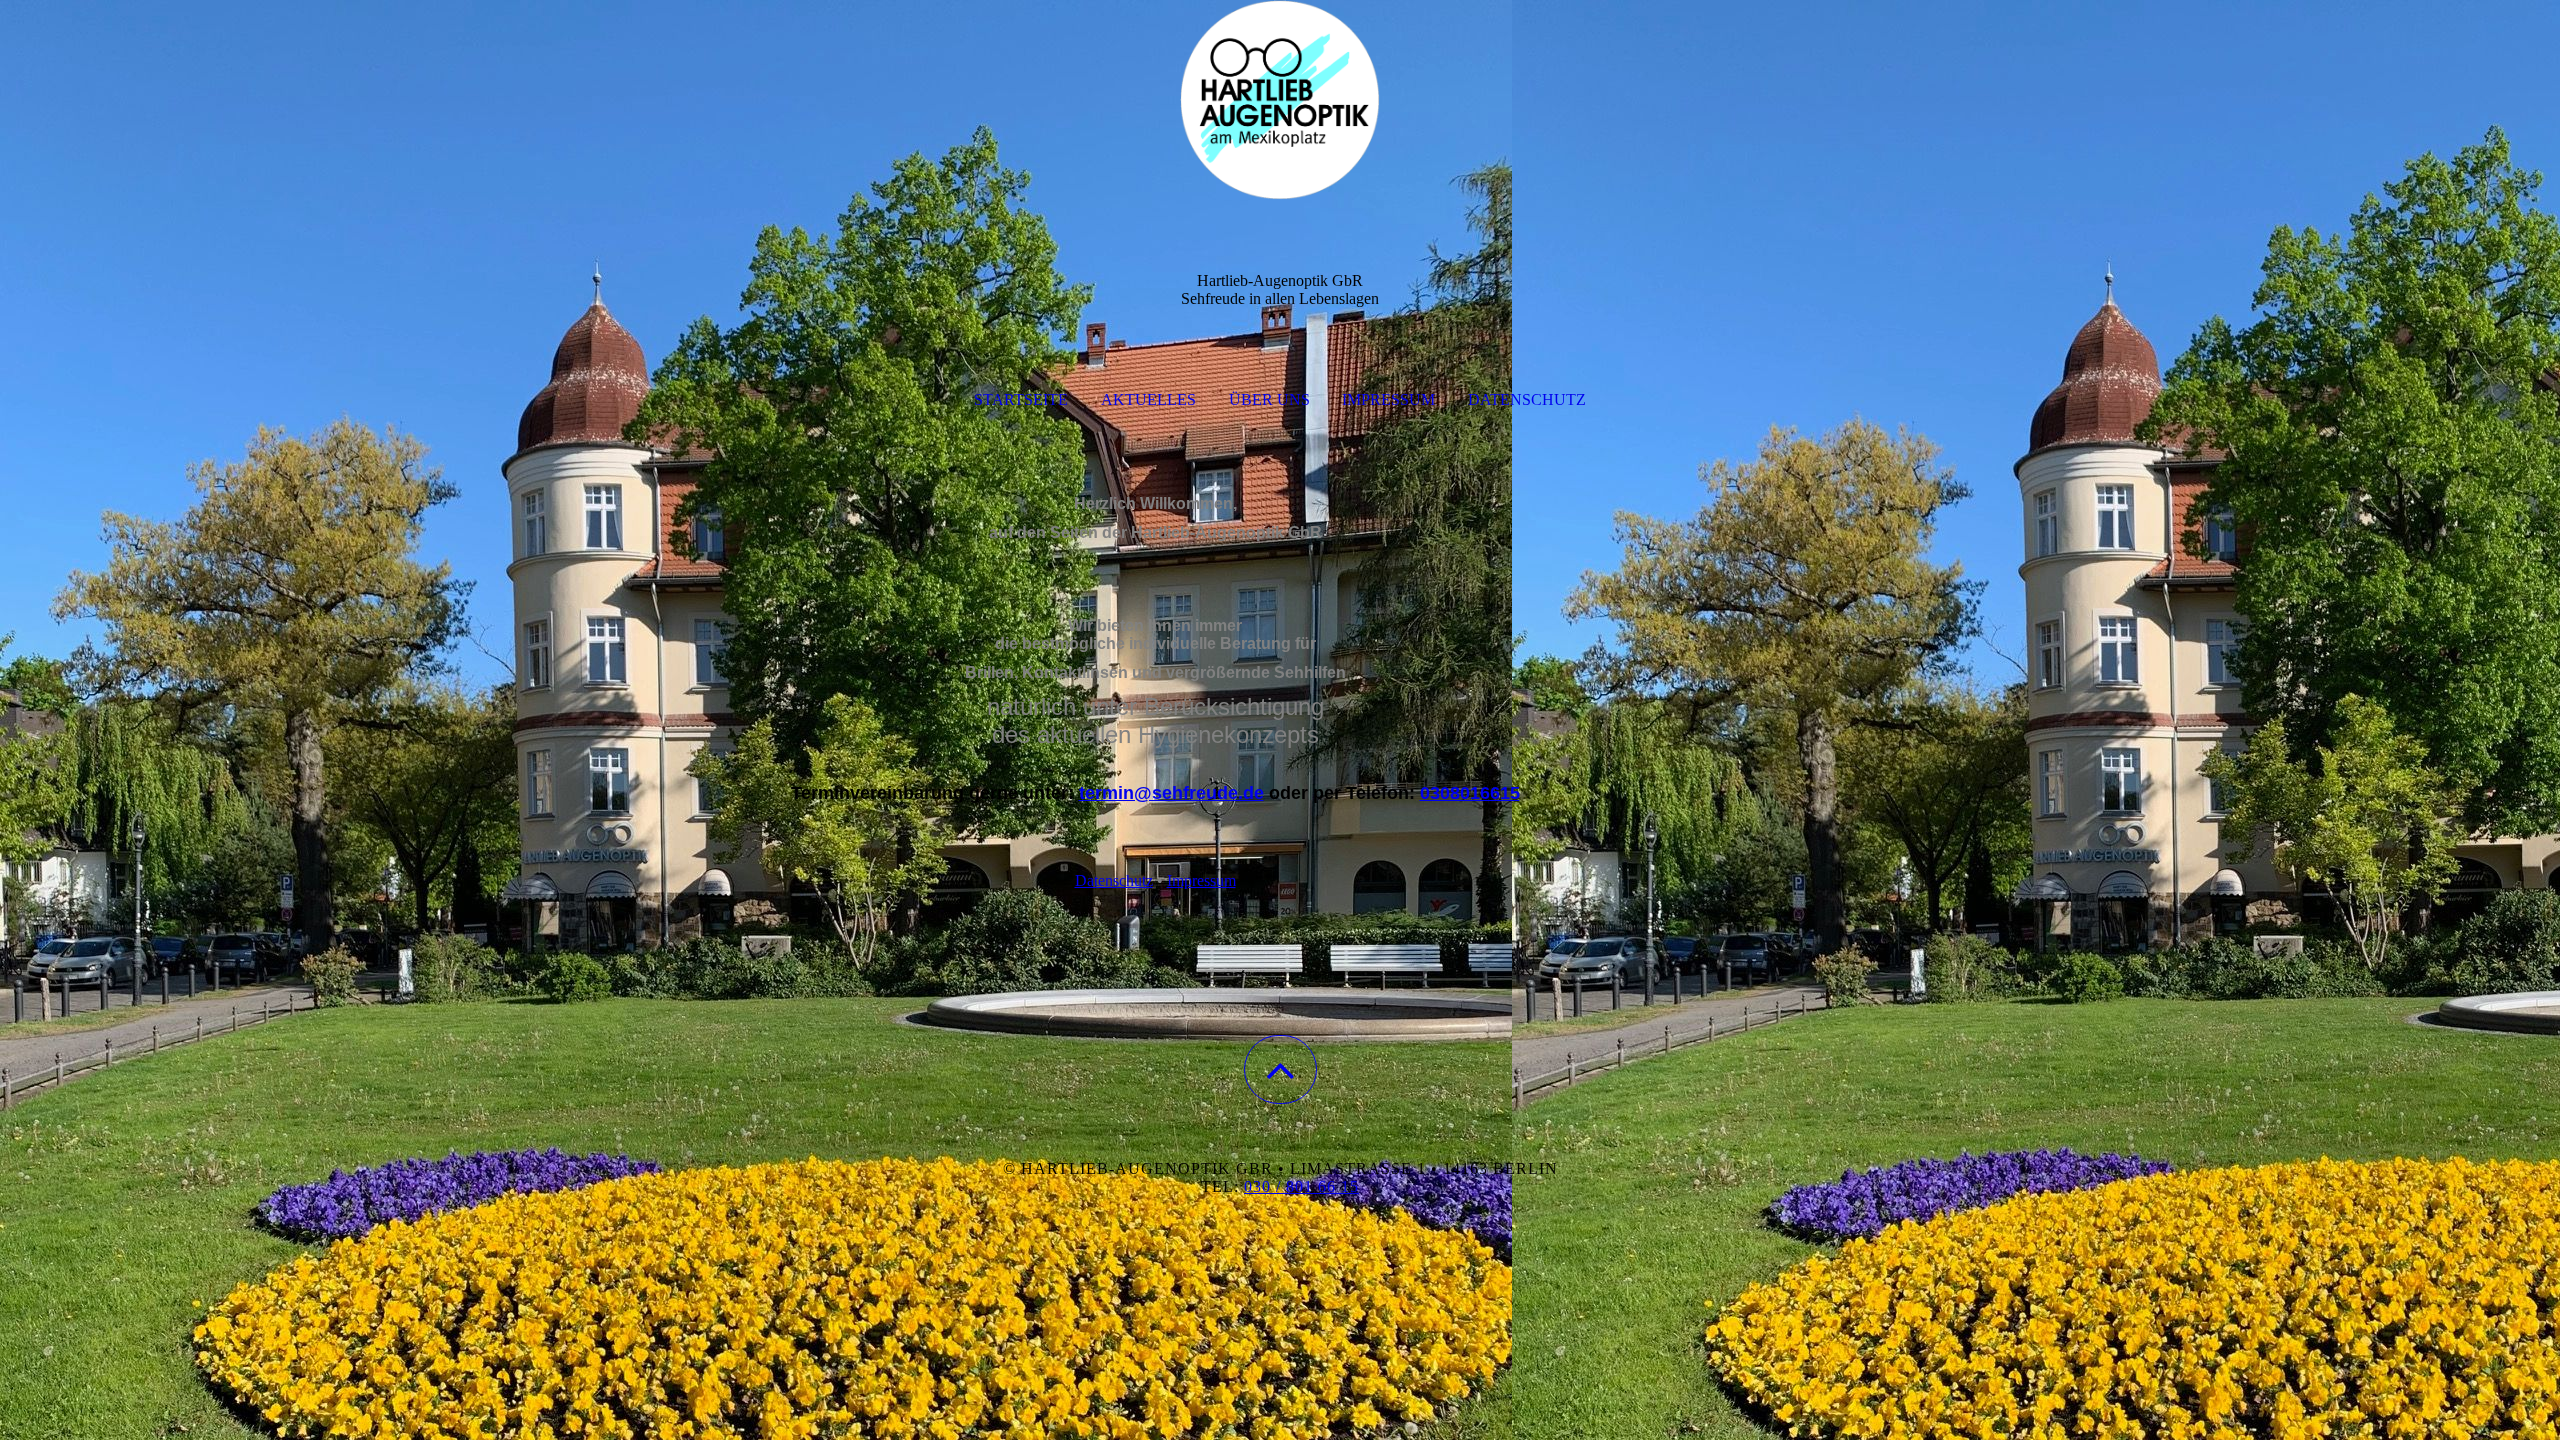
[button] (1280, 1069)
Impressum (1388, 399)
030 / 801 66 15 (1301, 1186)
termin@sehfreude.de (1171, 793)
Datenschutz (1527, 399)
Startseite (1021, 399)
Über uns (1269, 399)
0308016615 (1470, 793)
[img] (1280, 100)
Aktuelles (1148, 399)
